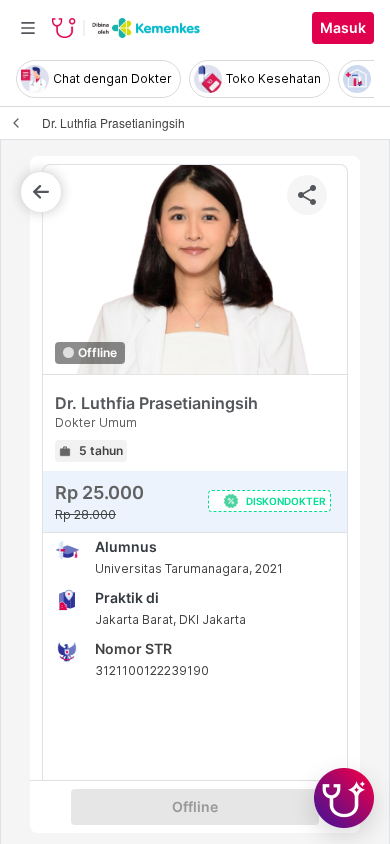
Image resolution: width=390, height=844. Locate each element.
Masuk (343, 28)
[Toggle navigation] (28, 28)
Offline (195, 807)
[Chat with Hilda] (344, 798)
